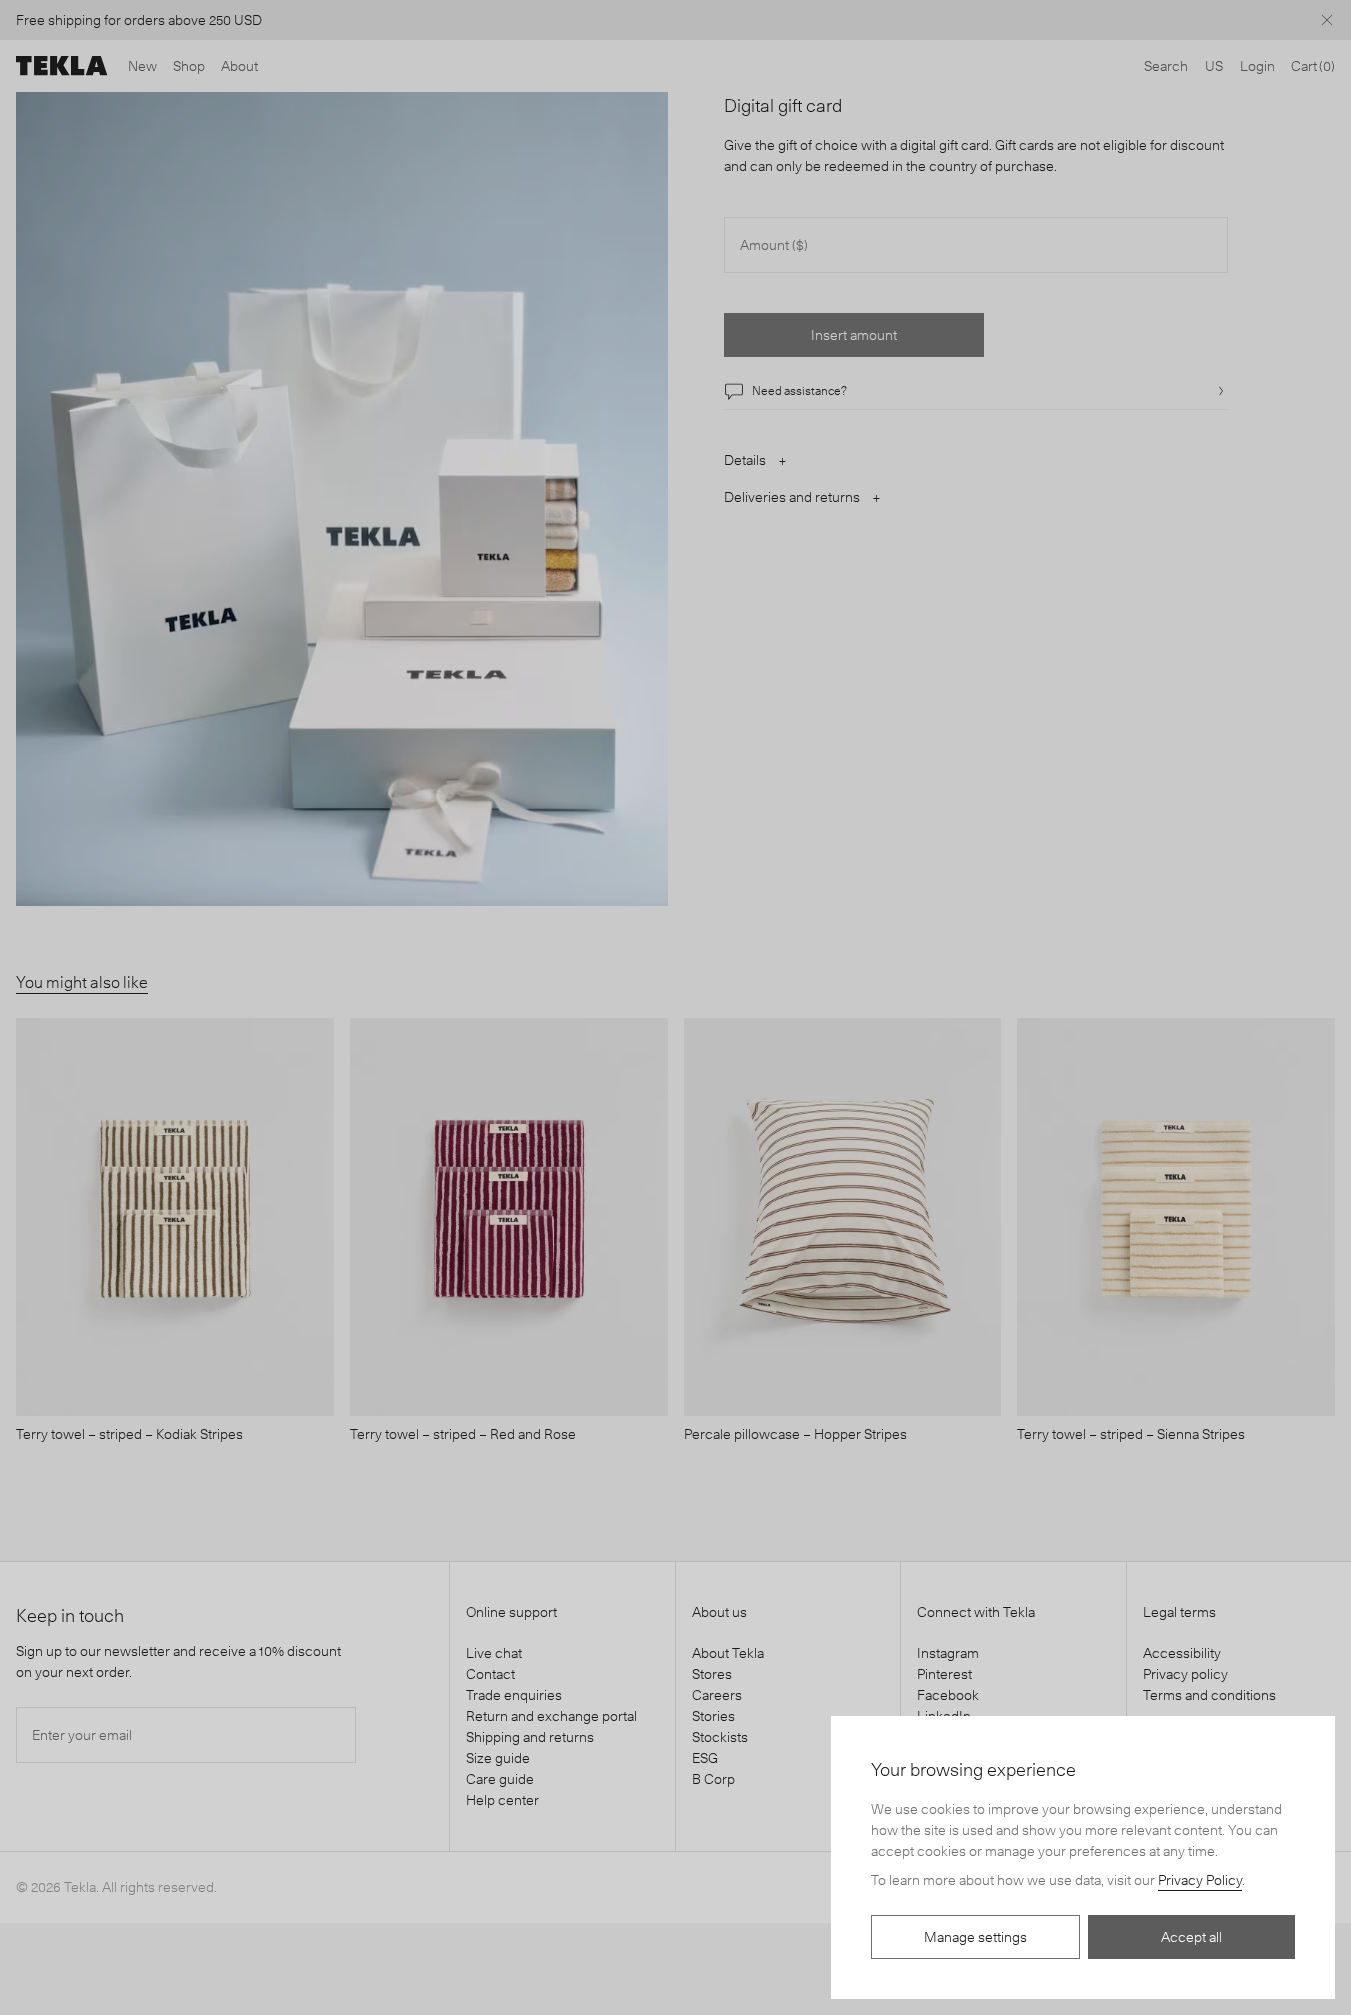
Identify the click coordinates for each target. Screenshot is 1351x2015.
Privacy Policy (1200, 1880)
